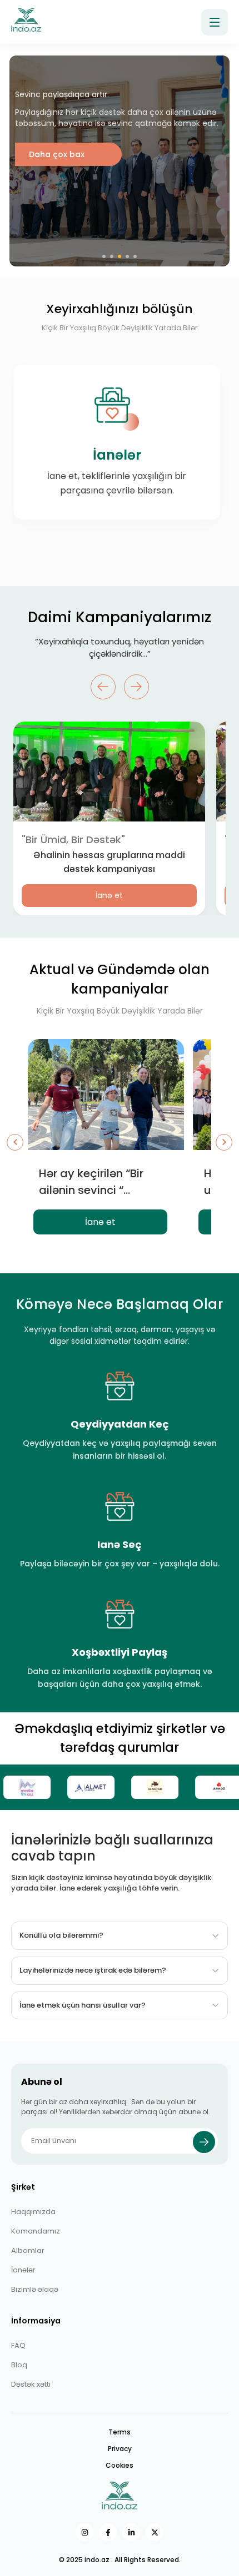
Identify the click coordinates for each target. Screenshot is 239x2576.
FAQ (18, 2345)
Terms (120, 2432)
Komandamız (36, 2231)
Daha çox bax (57, 233)
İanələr (23, 2270)
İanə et (109, 895)
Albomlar (28, 2250)
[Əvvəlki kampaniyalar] (15, 1142)
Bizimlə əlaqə (35, 2289)
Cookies (120, 2465)
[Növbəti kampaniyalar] (224, 1142)
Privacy (120, 2449)
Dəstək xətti (31, 2384)
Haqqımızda (33, 2212)
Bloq (19, 2365)
